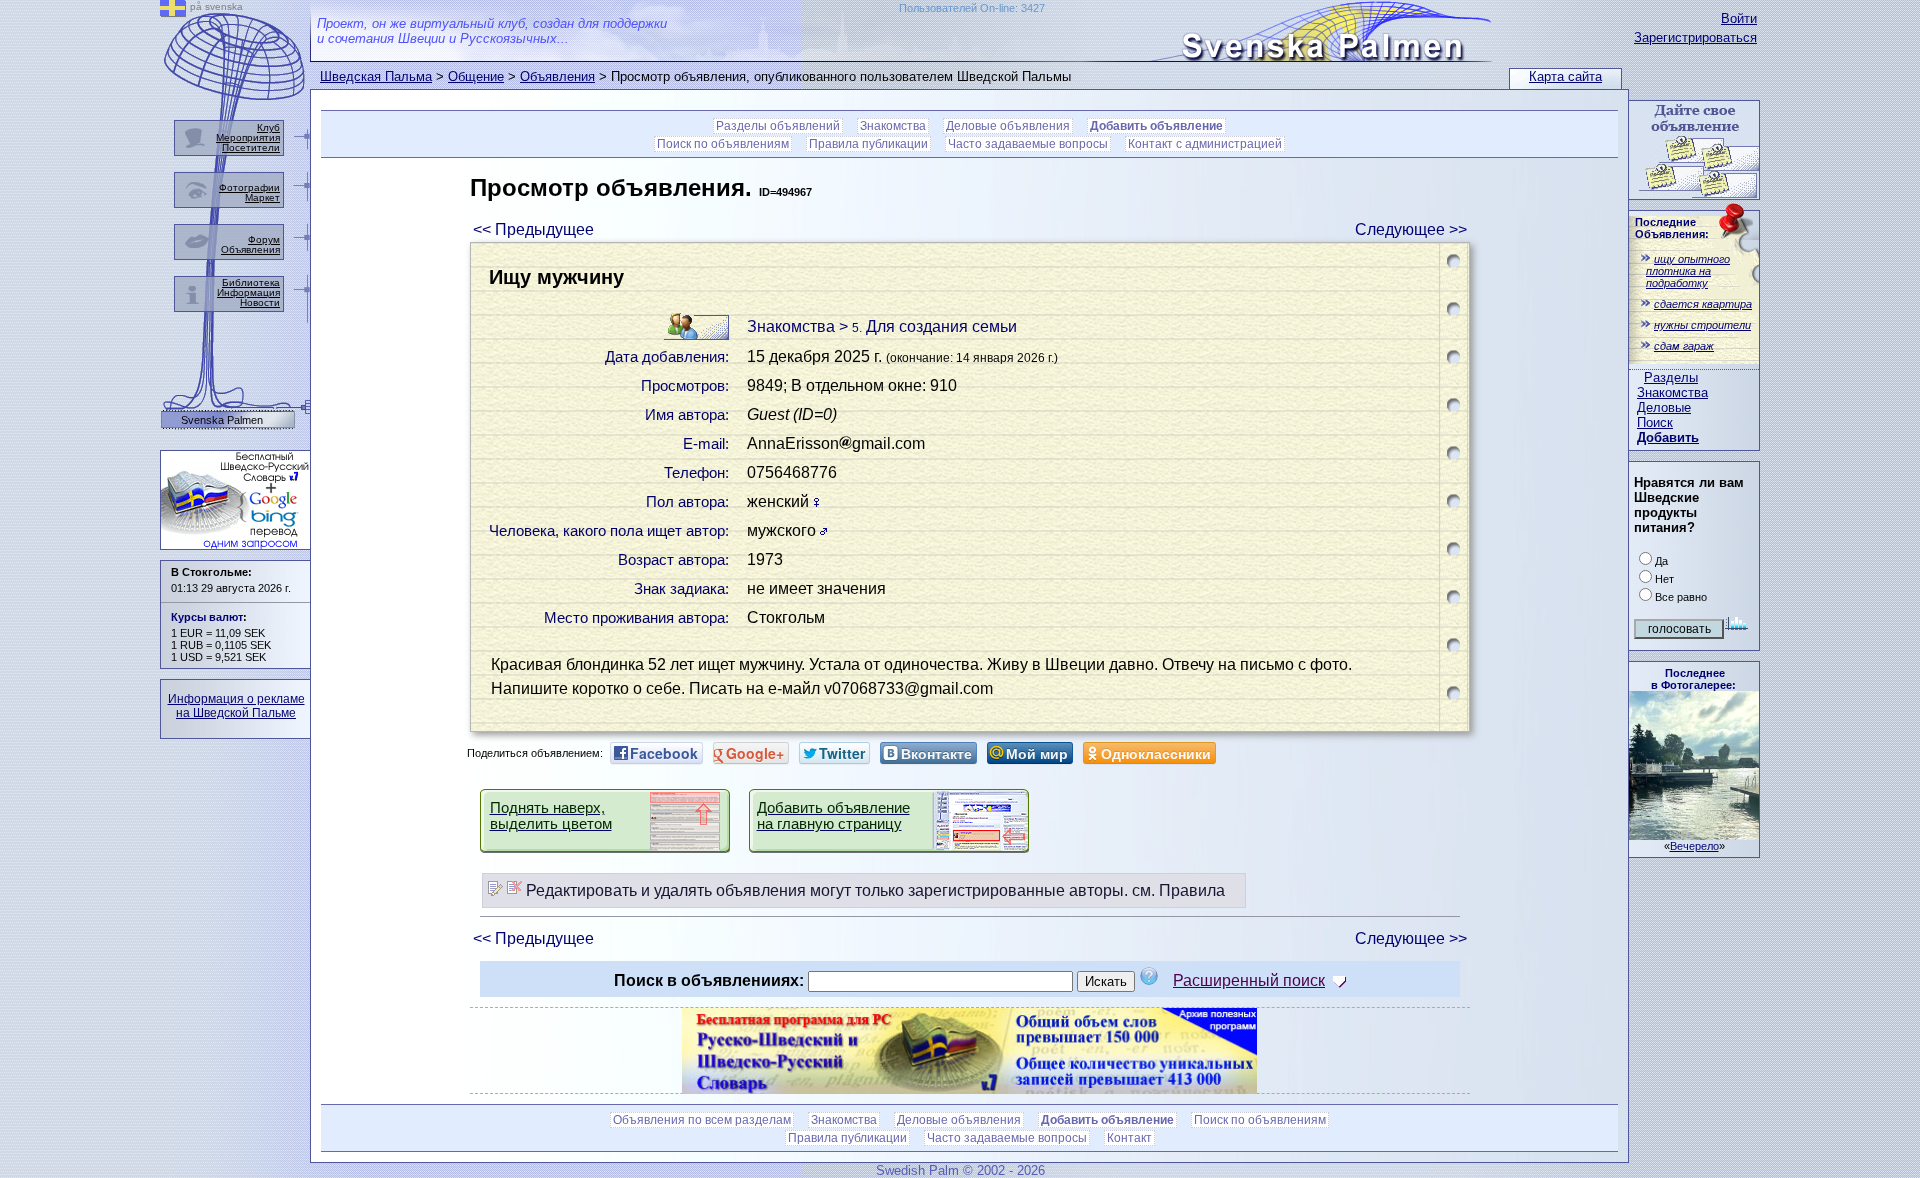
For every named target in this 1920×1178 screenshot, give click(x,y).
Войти (1739, 18)
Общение (476, 76)
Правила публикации (868, 144)
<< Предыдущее (533, 229)
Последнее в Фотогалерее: (1693, 679)
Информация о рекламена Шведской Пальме (236, 706)
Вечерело (1694, 846)
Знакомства (1672, 392)
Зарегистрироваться (1695, 37)
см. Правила (1178, 890)
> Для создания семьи (928, 326)
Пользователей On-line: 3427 (972, 8)
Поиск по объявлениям (723, 144)
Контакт (1129, 1138)
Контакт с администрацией (1205, 144)
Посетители (251, 147)
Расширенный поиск (1249, 980)
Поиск (1655, 422)
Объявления (557, 76)
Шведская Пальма (376, 76)
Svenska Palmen (222, 420)
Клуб (268, 127)
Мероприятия (248, 137)
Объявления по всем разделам (702, 1120)
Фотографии (249, 187)
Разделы (1671, 377)
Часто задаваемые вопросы (1028, 144)
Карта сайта (1565, 76)
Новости (260, 302)
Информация (248, 292)
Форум (264, 239)
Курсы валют (207, 617)
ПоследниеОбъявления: (1672, 228)
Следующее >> (1411, 229)
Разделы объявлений (778, 126)
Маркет (262, 197)
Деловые (1664, 407)
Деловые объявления (1008, 126)
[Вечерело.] (1694, 834)
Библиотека (251, 282)
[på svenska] (173, 11)
